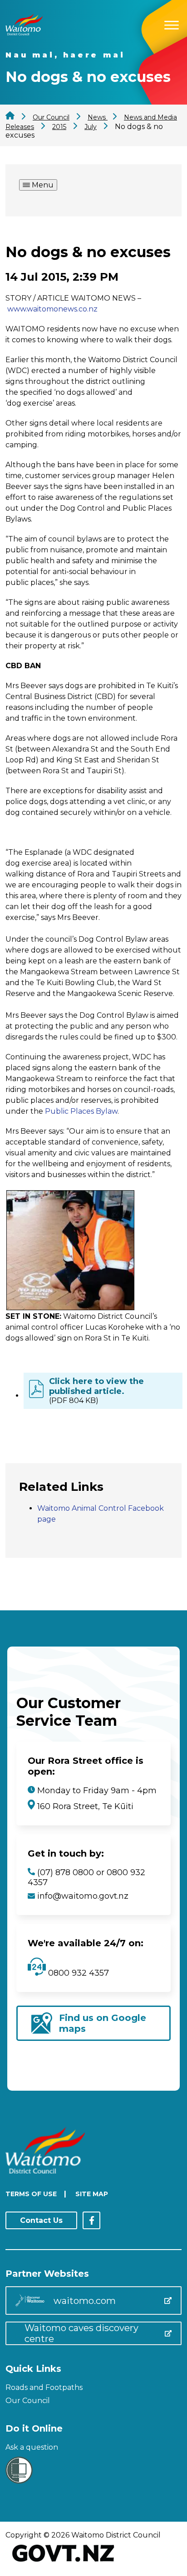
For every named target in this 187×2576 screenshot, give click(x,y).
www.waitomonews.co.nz (52, 309)
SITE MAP (92, 2194)
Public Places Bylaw (81, 1111)
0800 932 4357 (77, 1973)
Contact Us (41, 2220)
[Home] (24, 33)
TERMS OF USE (31, 2194)
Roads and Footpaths (44, 2387)
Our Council (28, 2401)
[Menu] (172, 24)
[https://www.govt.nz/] (63, 2563)
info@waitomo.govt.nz (83, 1896)
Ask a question (32, 2447)
